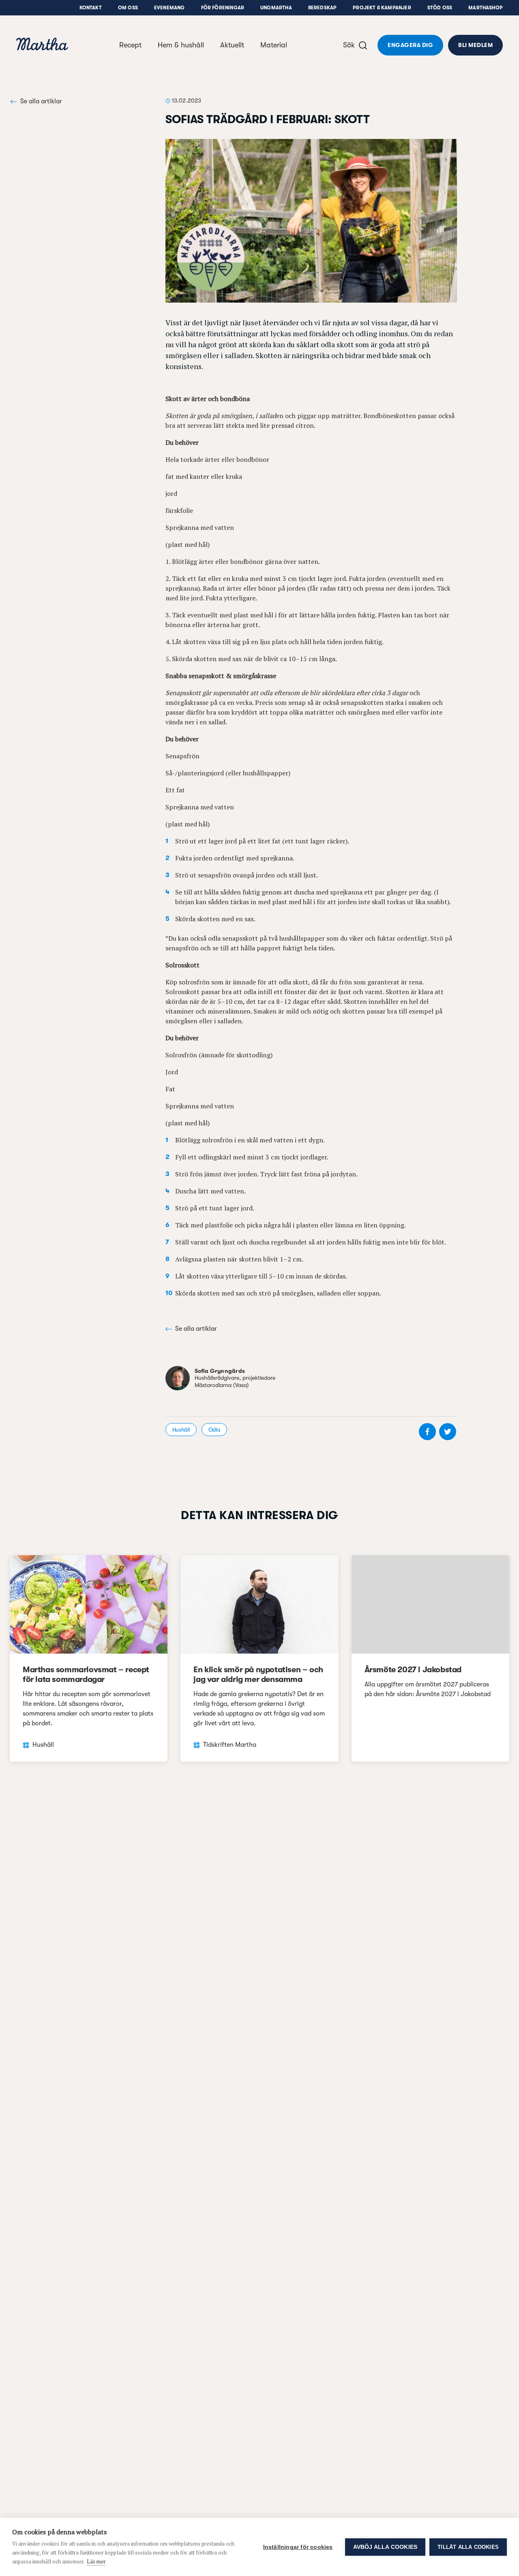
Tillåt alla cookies (468, 2547)
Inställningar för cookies (298, 2547)
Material (274, 45)
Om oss (128, 8)
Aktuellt (232, 45)
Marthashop (486, 8)
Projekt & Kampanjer (382, 8)
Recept (130, 45)
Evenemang (169, 8)
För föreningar (223, 8)
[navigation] (42, 45)
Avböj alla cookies (385, 2547)
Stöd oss (440, 8)
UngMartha (276, 8)
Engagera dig (410, 45)
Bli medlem (475, 45)
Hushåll (181, 1430)
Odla (214, 1430)
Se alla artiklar (41, 101)
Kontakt (91, 8)
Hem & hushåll (181, 45)
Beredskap (323, 8)
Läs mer (96, 2561)
